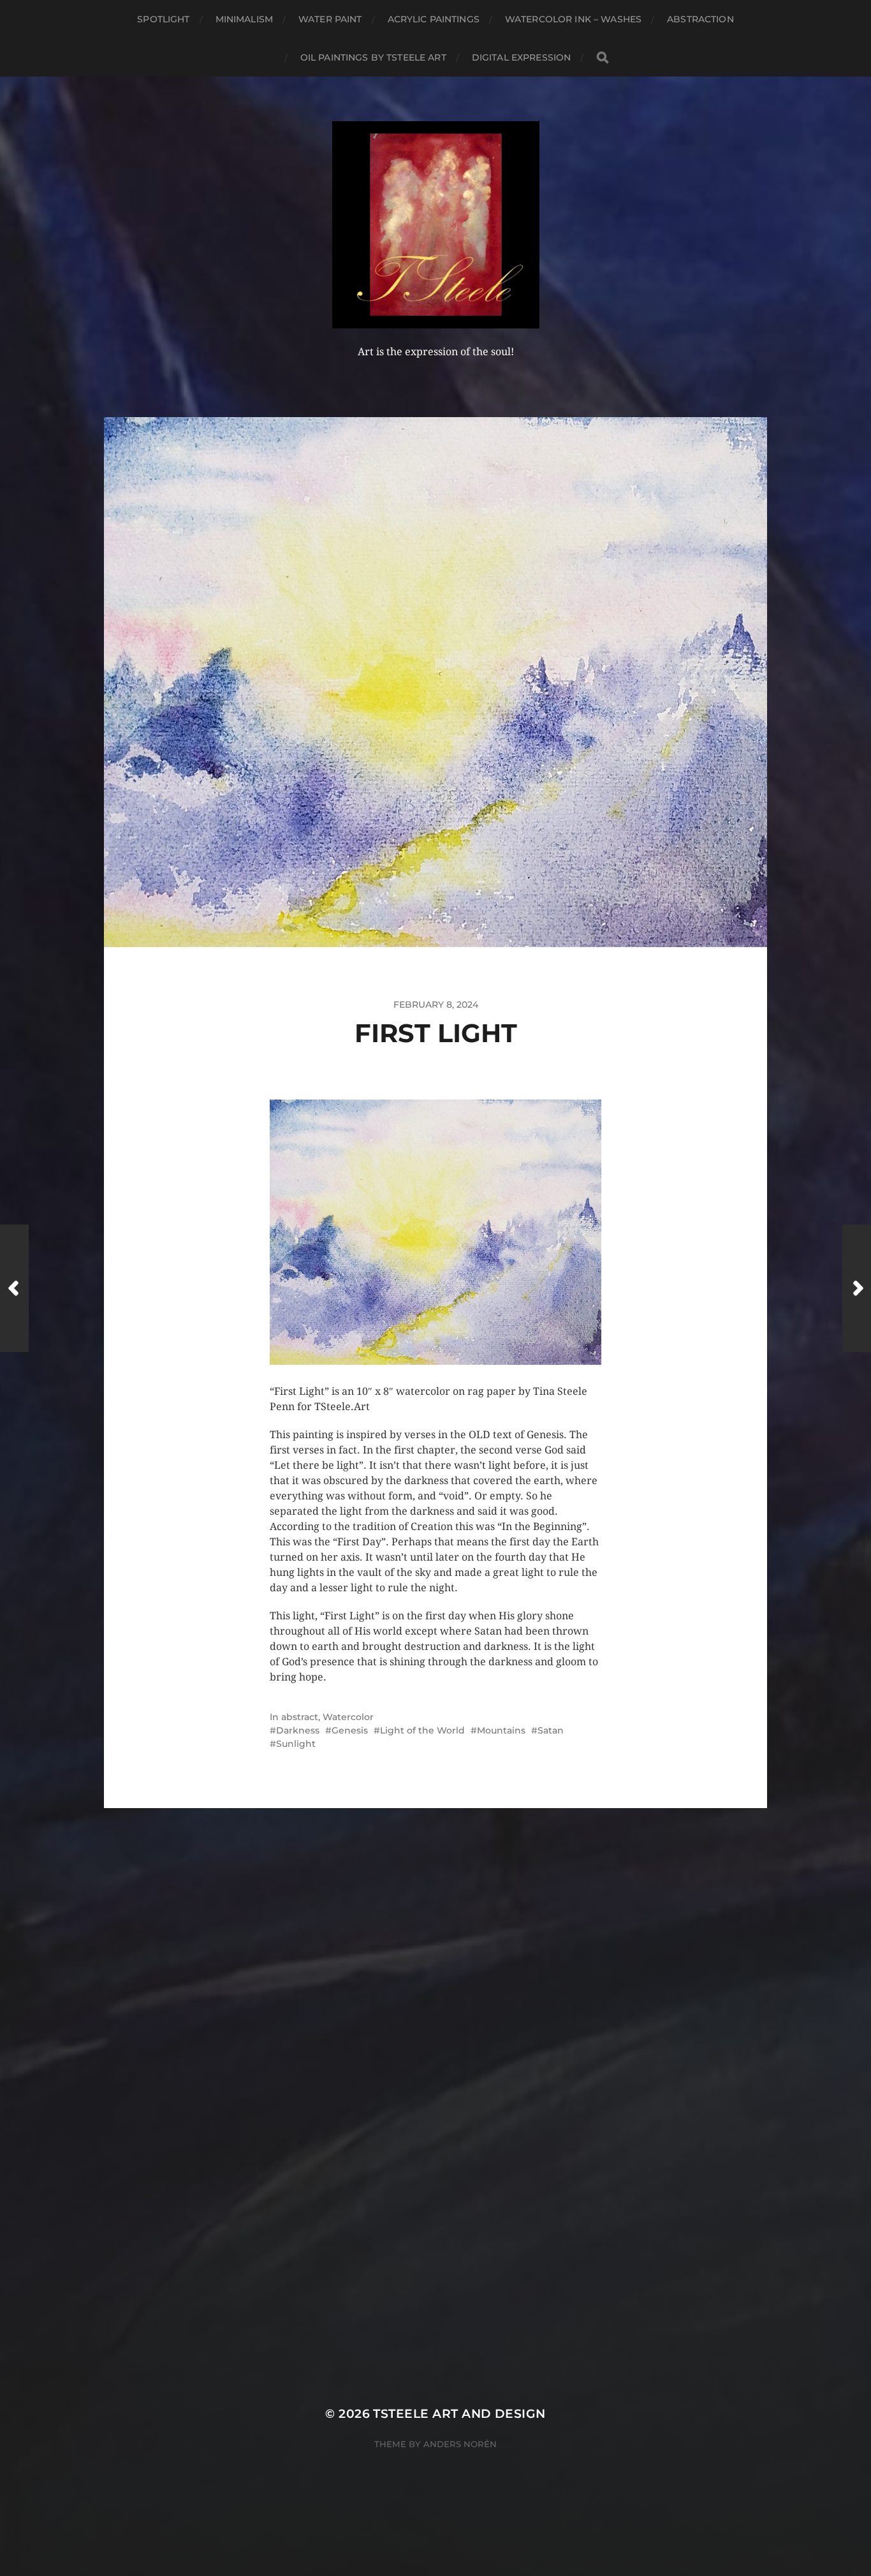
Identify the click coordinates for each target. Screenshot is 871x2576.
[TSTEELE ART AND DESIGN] (436, 225)
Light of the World (422, 1730)
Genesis (350, 1730)
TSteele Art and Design (459, 2414)
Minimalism (244, 19)
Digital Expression (522, 57)
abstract (300, 1717)
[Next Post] (857, 1288)
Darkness (298, 1730)
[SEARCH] (603, 58)
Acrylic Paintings (434, 19)
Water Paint (330, 19)
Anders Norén (460, 2444)
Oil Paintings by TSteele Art (373, 57)
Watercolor (348, 1717)
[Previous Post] (14, 1288)
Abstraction (700, 19)
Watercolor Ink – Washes (573, 19)
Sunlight (296, 1744)
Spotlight (163, 19)
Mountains (501, 1730)
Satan (551, 1730)
